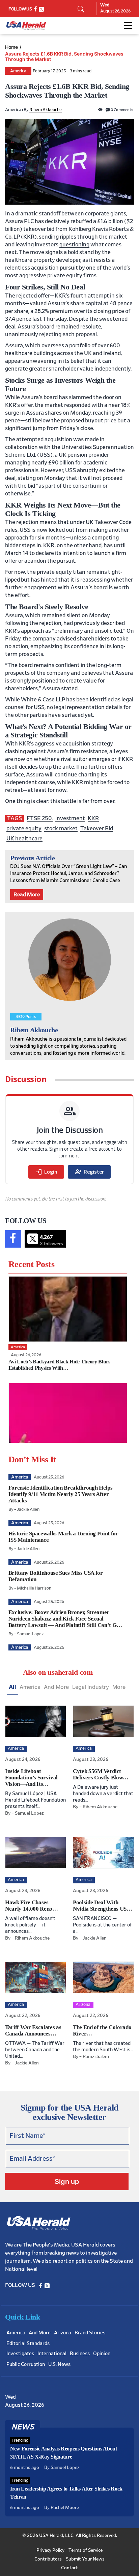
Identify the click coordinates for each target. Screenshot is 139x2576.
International (52, 2354)
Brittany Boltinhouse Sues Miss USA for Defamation (56, 1576)
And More (56, 1687)
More (119, 1687)
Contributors (48, 2559)
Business (80, 2354)
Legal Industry (91, 1687)
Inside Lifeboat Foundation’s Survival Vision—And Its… (31, 1778)
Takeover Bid (97, 828)
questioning (74, 245)
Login (46, 1172)
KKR (93, 818)
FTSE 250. (40, 818)
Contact (69, 2568)
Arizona (63, 2333)
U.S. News (59, 2364)
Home (11, 47)
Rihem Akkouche (46, 110)
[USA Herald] (26, 26)
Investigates (20, 2354)
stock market (61, 828)
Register (89, 1172)
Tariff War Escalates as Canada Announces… (33, 2030)
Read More (27, 895)
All (12, 1687)
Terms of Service (86, 2550)
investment (70, 818)
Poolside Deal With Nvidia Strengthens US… (103, 1906)
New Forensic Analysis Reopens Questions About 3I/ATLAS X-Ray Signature (64, 2453)
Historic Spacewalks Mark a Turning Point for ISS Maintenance (63, 1537)
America (18, 71)
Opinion (102, 2354)
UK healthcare (24, 839)
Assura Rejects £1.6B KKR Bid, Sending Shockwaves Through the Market (64, 57)
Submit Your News (85, 2559)
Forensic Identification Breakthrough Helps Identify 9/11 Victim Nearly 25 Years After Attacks (61, 1494)
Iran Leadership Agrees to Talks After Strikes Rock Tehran (66, 2493)
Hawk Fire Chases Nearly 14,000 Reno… (32, 1906)
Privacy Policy (50, 2550)
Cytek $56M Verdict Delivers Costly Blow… (101, 1774)
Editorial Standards (28, 2344)
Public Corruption (26, 2364)
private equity (24, 828)
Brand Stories (90, 2333)
